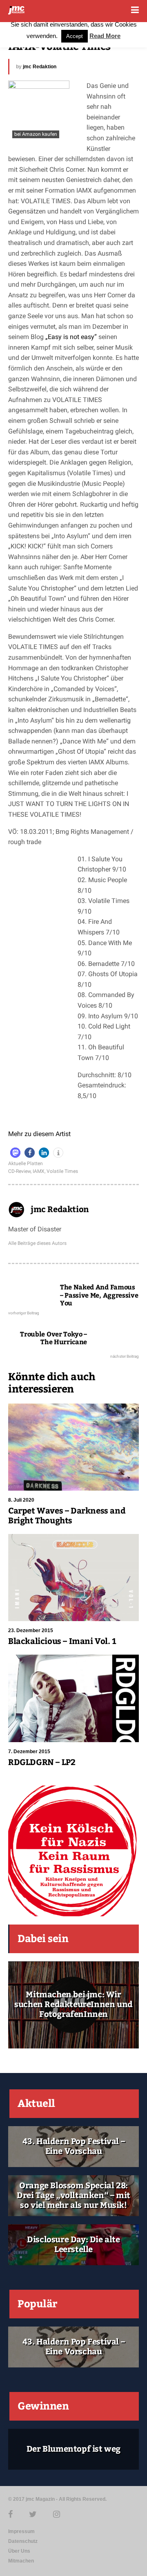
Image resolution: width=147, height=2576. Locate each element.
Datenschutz (23, 2541)
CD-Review (19, 1171)
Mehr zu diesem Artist (39, 1134)
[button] (15, 1153)
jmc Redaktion (40, 67)
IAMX (39, 1171)
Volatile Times (62, 1171)
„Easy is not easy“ (71, 337)
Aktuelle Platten (26, 1163)
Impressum (21, 2531)
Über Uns (19, 2551)
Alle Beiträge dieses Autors (37, 1243)
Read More (105, 36)
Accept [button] (75, 36)
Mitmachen (21, 2561)
